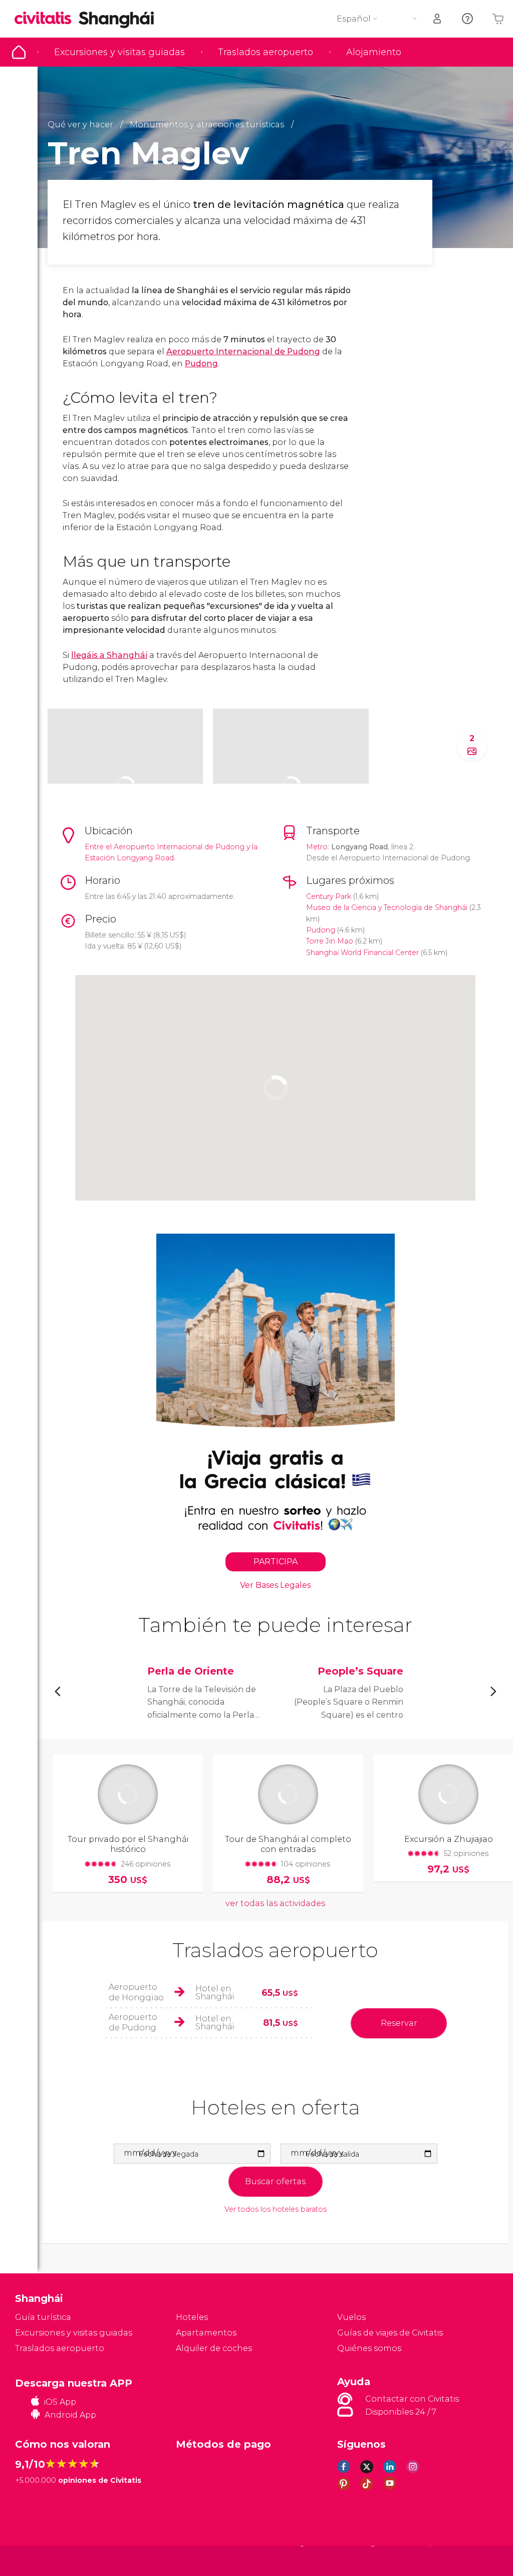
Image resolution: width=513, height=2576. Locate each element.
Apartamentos (206, 2333)
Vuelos (351, 2317)
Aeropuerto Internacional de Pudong (243, 352)
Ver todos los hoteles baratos (276, 2209)
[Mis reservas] (438, 19)
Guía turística (19, 52)
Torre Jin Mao (330, 941)
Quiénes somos (369, 2348)
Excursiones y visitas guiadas (119, 52)
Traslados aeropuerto (266, 52)
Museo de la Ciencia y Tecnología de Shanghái (387, 907)
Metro (317, 847)
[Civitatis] (35, 2560)
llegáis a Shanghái (109, 655)
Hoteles (192, 2317)
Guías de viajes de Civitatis (390, 2333)
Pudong (201, 364)
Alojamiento (374, 52)
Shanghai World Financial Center (362, 953)
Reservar (399, 2023)
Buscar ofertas (275, 2181)
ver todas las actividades (275, 1903)
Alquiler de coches (214, 2348)
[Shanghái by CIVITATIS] (47, 19)
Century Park (329, 896)
